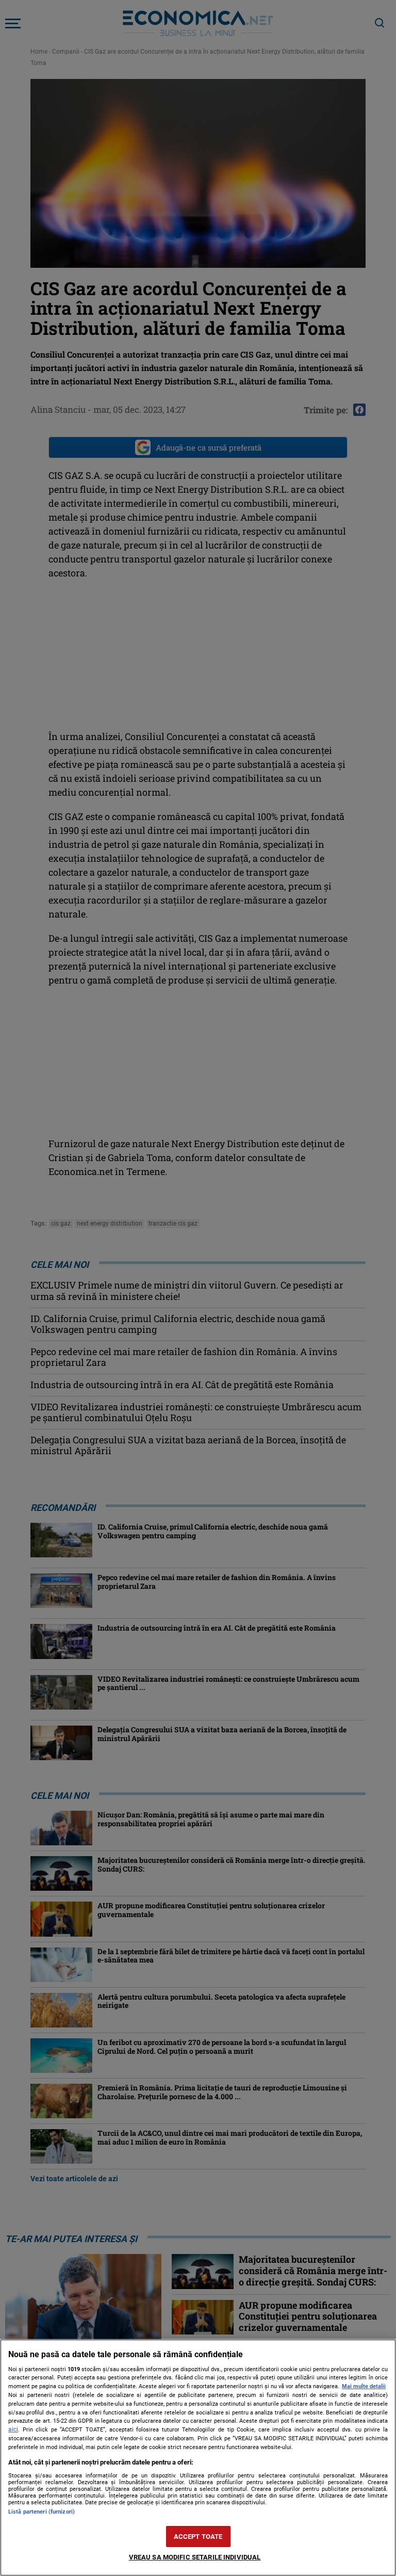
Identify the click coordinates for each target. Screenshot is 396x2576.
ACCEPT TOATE (198, 2537)
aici (13, 2429)
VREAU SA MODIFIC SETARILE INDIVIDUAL (195, 2557)
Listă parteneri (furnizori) (42, 2512)
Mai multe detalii (364, 2386)
